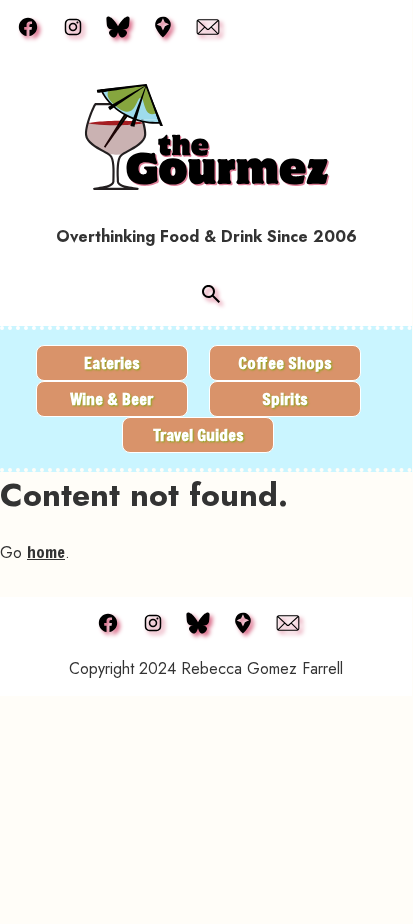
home (46, 551)
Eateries (112, 362)
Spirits (285, 398)
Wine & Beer (111, 398)
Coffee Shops (285, 362)
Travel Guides (198, 434)
